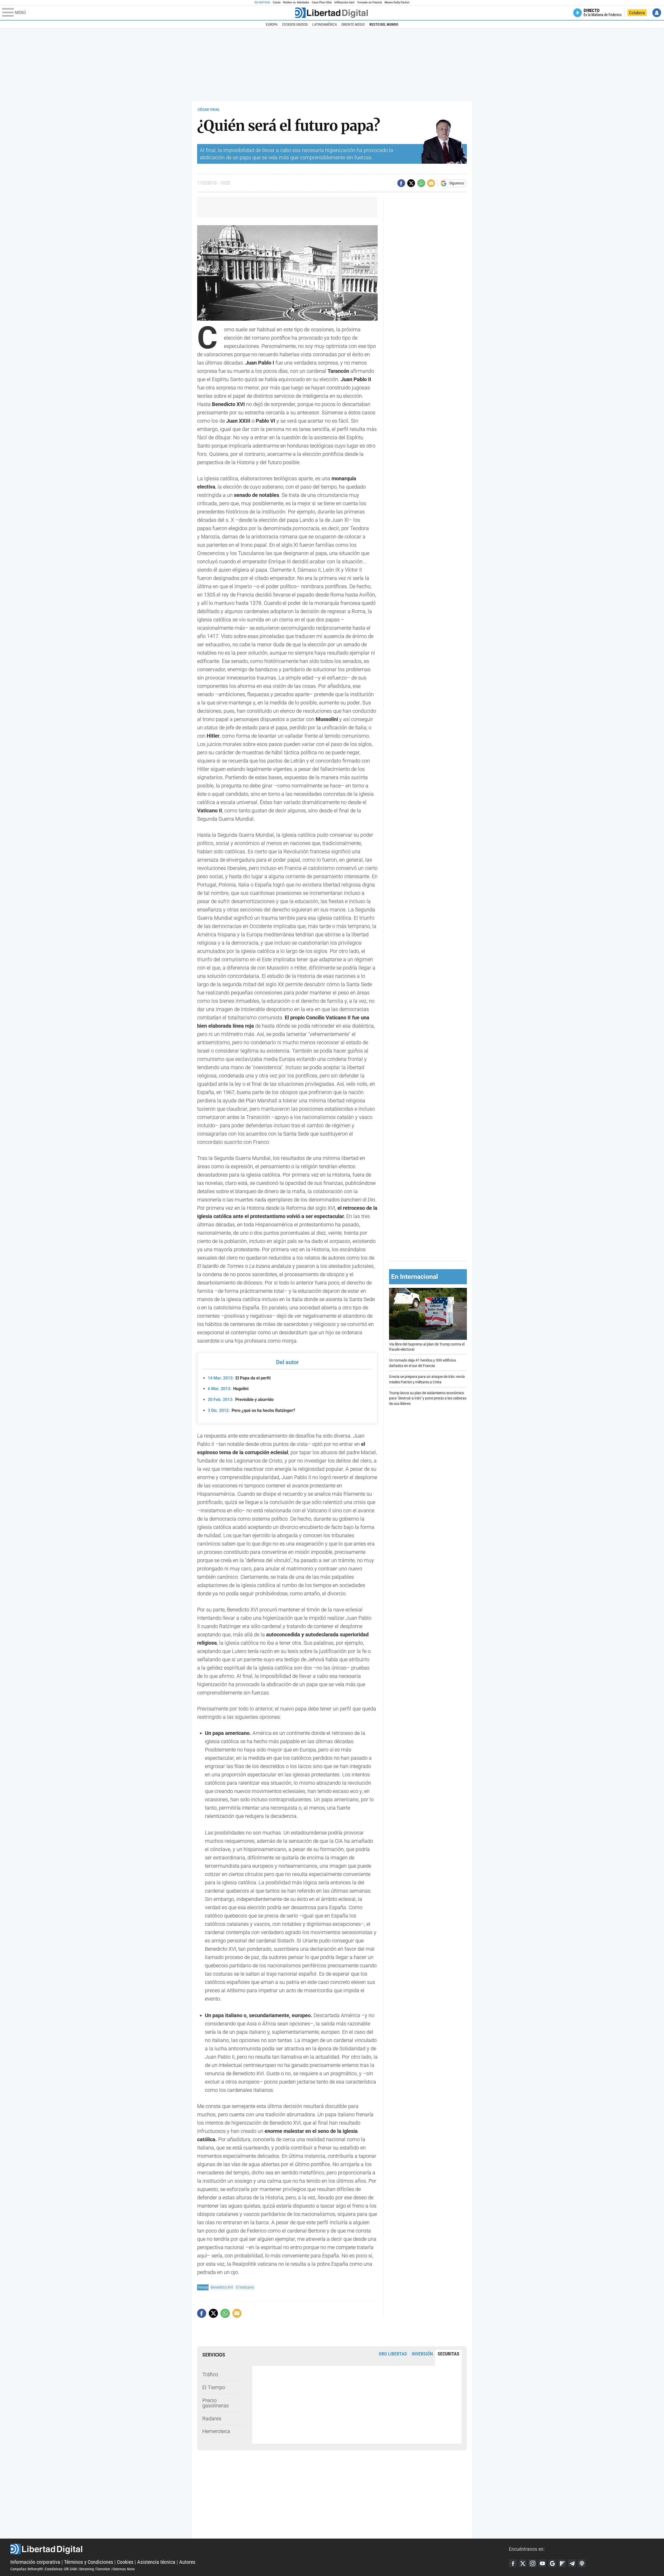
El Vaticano (245, 2287)
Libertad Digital (260, 2549)
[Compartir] (401, 183)
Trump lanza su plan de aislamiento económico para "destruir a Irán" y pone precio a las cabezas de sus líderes (428, 1398)
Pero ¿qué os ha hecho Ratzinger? (251, 1410)
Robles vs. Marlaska (296, 2)
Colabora (637, 13)
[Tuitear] (411, 183)
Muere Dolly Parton (397, 2)
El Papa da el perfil (239, 1378)
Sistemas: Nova (123, 2569)
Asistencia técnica (156, 2562)
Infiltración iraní (344, 2)
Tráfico (210, 2374)
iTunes (582, 2563)
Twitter (523, 2563)
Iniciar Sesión (657, 13)
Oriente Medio (353, 24)
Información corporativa (35, 2562)
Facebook (513, 2563)
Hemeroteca (216, 2431)
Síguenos (457, 183)
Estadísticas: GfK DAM (61, 2569)
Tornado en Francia (369, 2)
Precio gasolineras (216, 2403)
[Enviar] (421, 183)
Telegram (572, 2563)
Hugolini (228, 1389)
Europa (272, 24)
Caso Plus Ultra (322, 2)
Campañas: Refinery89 (27, 2569)
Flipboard (562, 2563)
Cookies (125, 2562)
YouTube (542, 2563)
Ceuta (277, 2)
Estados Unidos (295, 24)
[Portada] (331, 13)
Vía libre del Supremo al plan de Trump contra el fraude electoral (427, 1347)
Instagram (532, 2563)
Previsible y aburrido (241, 1400)
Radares (212, 2419)
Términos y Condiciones (89, 2562)
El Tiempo (214, 2387)
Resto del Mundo (384, 24)
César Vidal (209, 109)
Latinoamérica (325, 24)
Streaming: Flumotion (95, 2569)
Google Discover (552, 2563)
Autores (187, 2562)
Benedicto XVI (222, 2287)
